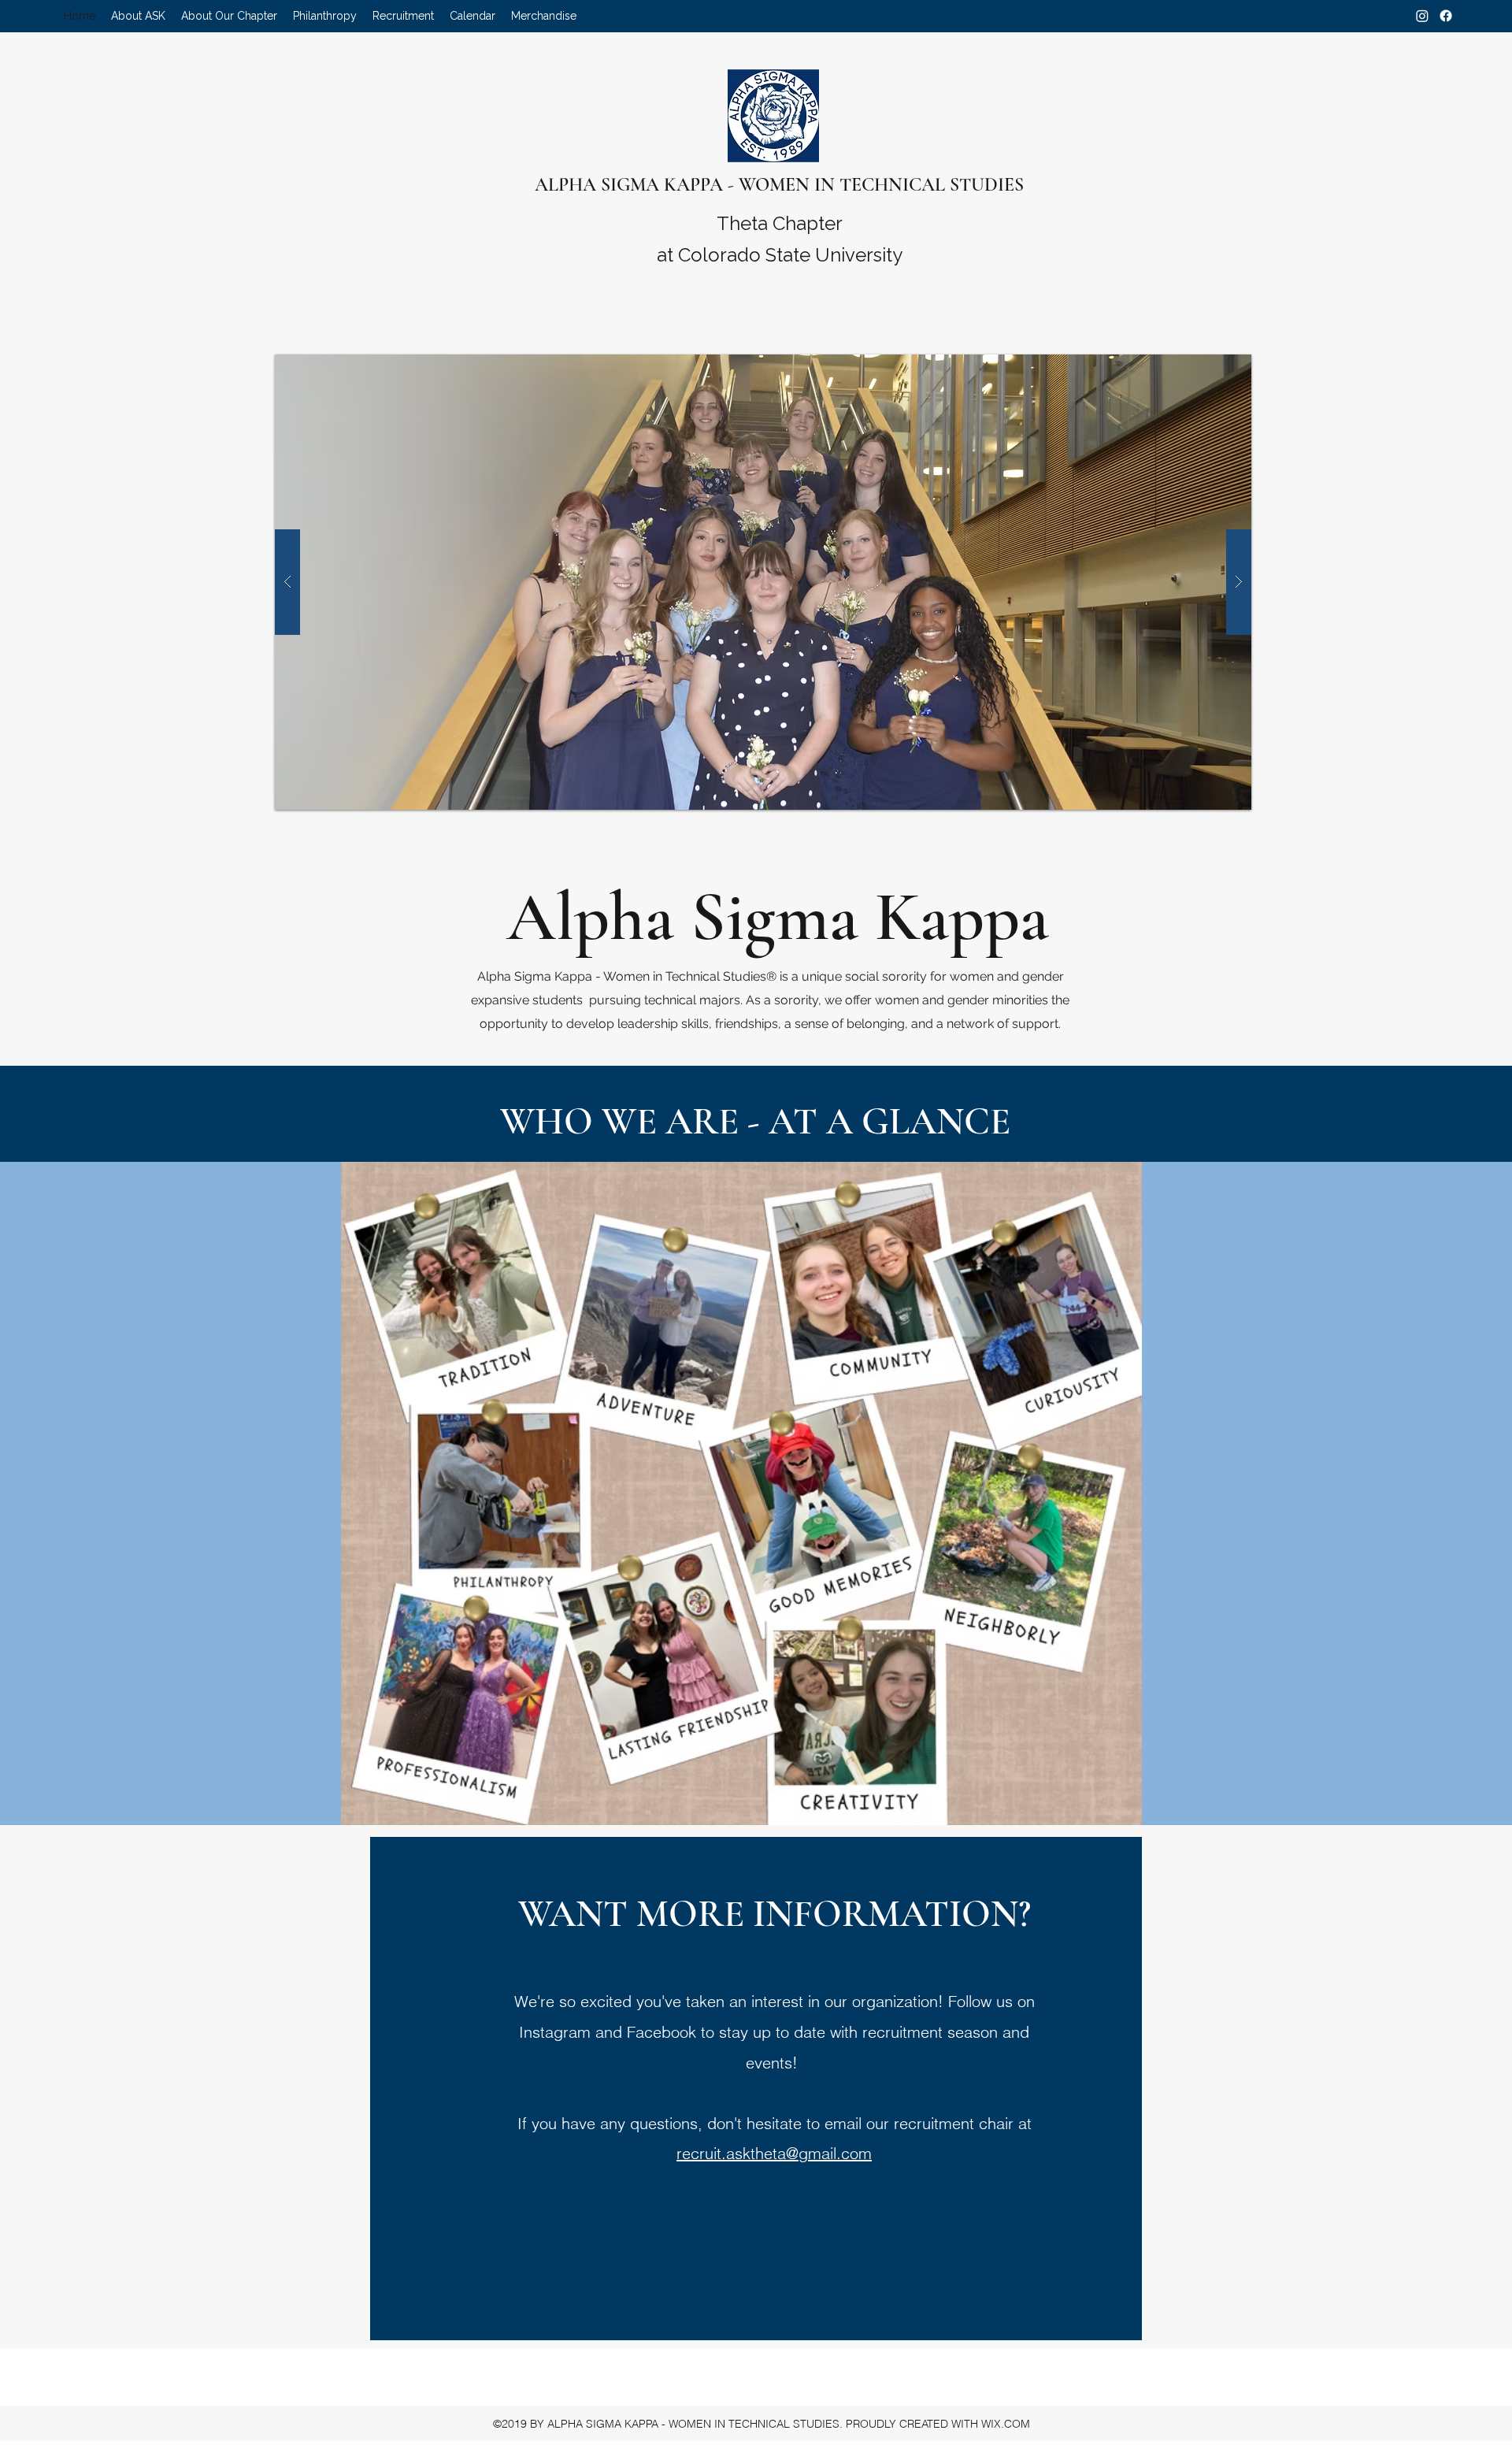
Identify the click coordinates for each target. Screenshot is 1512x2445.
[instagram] (1422, 16)
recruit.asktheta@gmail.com (774, 2153)
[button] (138, 16)
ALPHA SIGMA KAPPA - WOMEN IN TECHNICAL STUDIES (779, 185)
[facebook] (1446, 16)
